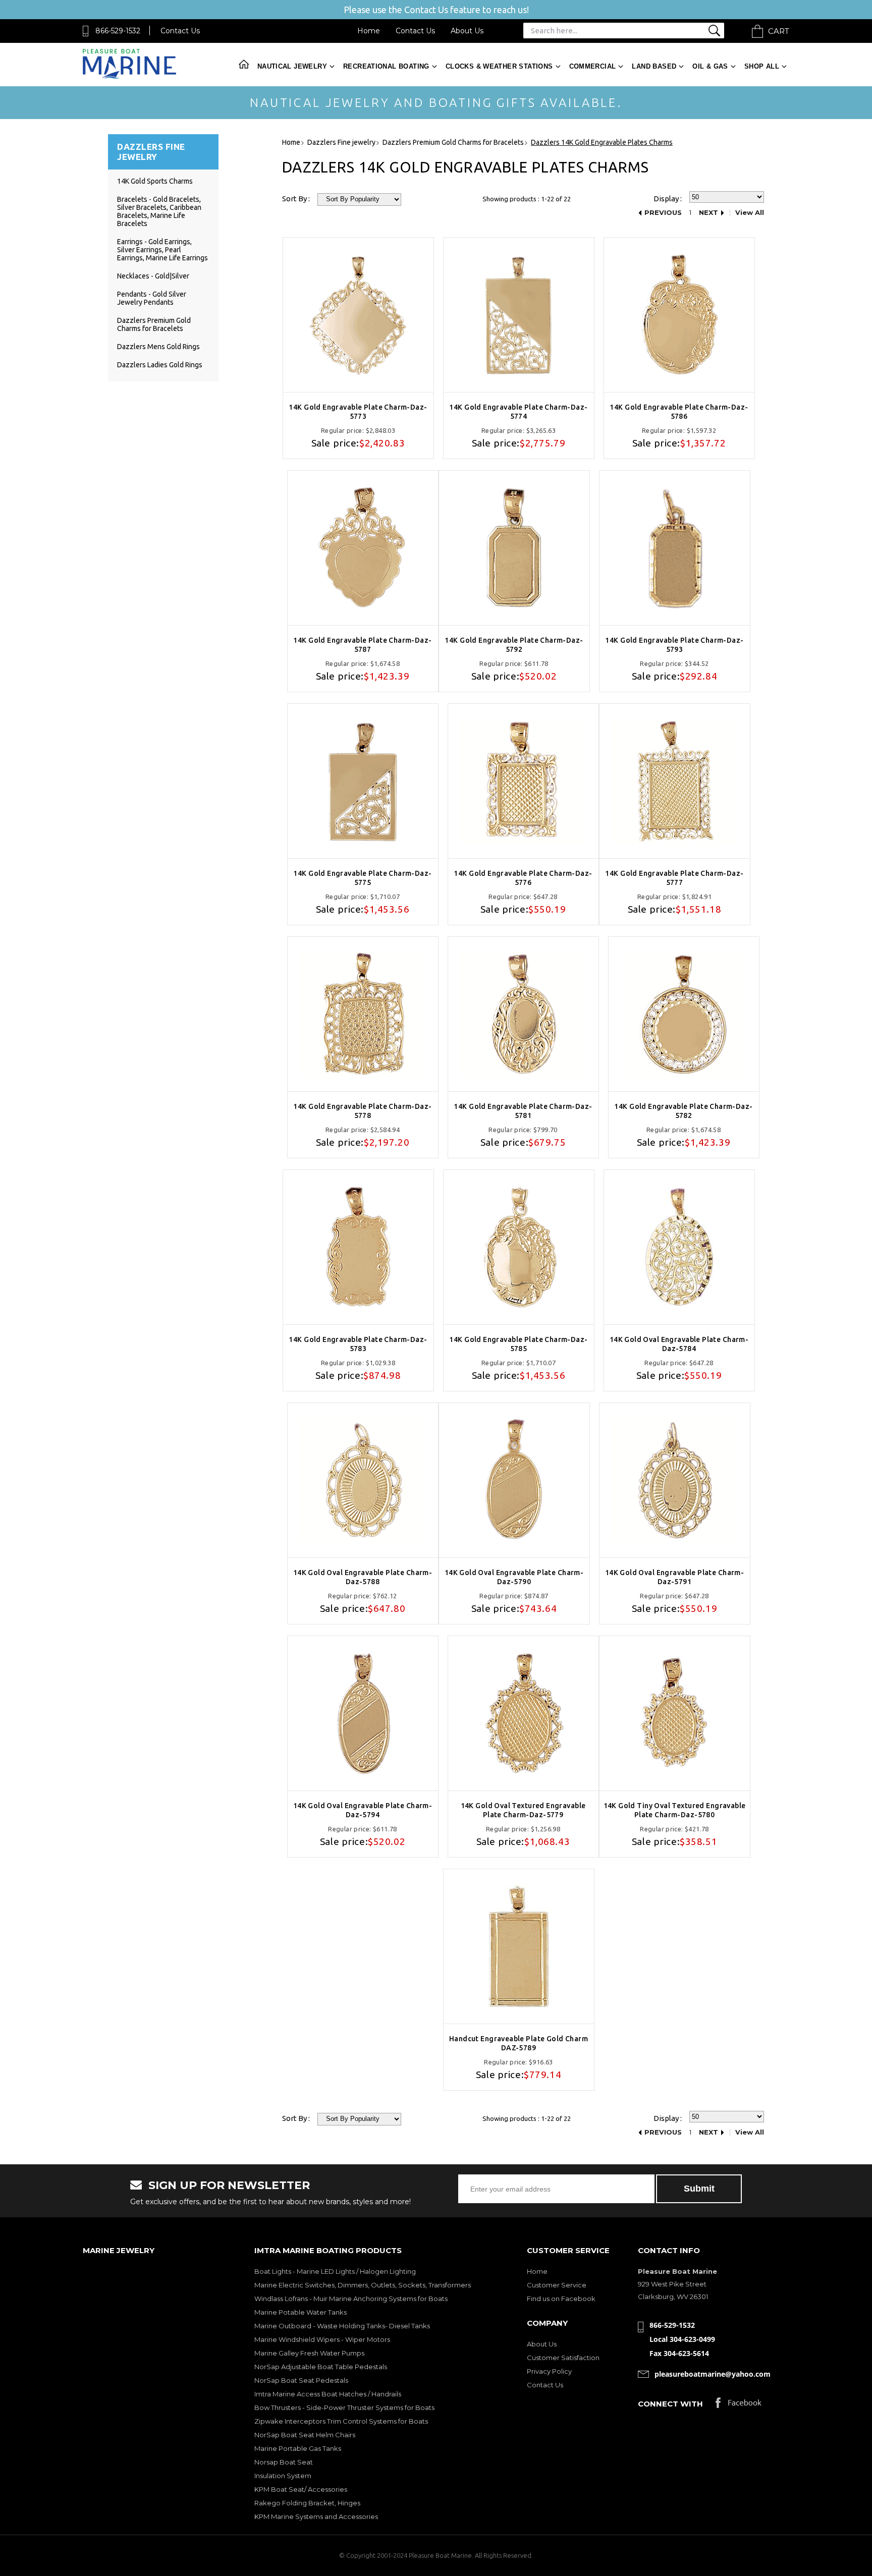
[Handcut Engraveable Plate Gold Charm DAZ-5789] (519, 1946)
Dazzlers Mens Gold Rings (158, 347)
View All (750, 213)
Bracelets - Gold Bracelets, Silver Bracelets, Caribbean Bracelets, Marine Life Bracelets (159, 211)
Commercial (593, 66)
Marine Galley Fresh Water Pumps (309, 2353)
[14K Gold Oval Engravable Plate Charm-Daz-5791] (675, 1480)
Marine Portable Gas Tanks (298, 2448)
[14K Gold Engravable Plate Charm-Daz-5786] (679, 315)
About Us (467, 31)
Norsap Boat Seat (284, 2462)
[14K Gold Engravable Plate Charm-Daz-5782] (684, 1014)
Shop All (762, 66)
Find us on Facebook (561, 2299)
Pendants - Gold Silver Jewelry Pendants (152, 298)
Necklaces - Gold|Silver (153, 276)
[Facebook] (739, 2405)
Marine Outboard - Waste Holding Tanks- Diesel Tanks (342, 2326)
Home (369, 31)
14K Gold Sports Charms (155, 181)
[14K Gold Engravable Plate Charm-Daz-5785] (519, 1247)
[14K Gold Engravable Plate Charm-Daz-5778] (363, 1014)
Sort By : (296, 199)
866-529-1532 (118, 31)
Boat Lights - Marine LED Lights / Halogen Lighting (335, 2271)
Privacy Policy (549, 2371)
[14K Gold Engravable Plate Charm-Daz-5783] (358, 1247)
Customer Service (557, 2285)
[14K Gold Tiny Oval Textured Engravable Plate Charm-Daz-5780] (675, 1713)
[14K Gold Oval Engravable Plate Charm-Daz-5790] (514, 1480)
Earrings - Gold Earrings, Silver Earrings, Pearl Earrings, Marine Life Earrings (162, 250)
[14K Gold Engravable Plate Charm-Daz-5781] (523, 1014)
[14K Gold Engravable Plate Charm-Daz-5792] (514, 548)
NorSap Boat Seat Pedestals (301, 2380)
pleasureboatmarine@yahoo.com (713, 2374)
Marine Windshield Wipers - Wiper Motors (322, 2339)
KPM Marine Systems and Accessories (316, 2516)
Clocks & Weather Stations (499, 66)
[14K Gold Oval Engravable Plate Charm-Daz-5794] (363, 1713)
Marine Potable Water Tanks (301, 2312)
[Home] (129, 76)
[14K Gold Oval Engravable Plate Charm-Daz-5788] (363, 1480)
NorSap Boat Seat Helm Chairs (305, 2435)
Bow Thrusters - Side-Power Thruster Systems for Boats (344, 2407)
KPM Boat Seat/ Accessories (301, 2489)
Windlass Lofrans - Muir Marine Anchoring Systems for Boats (351, 2299)
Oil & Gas (710, 66)
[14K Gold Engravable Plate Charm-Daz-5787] (363, 548)
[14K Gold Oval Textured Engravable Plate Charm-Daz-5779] (523, 1713)
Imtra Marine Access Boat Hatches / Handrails (328, 2394)
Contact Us (180, 31)
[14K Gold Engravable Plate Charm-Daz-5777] (675, 781)
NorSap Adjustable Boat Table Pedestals (321, 2367)
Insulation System (283, 2476)
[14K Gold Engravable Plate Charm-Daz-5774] (519, 315)
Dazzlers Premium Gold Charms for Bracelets (154, 324)
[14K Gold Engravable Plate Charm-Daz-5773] (358, 315)
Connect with (670, 2404)
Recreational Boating (386, 66)
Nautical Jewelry (292, 66)
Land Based (654, 66)
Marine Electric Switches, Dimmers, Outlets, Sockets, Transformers (363, 2285)
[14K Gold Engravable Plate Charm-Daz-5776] (523, 781)
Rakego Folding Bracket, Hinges (307, 2503)
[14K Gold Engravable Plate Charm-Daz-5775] (363, 781)
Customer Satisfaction (563, 2358)
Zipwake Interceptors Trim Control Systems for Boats (341, 2421)
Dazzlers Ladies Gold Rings (160, 365)
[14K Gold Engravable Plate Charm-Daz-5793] (675, 548)
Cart (779, 31)
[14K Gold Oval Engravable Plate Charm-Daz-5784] (679, 1247)
